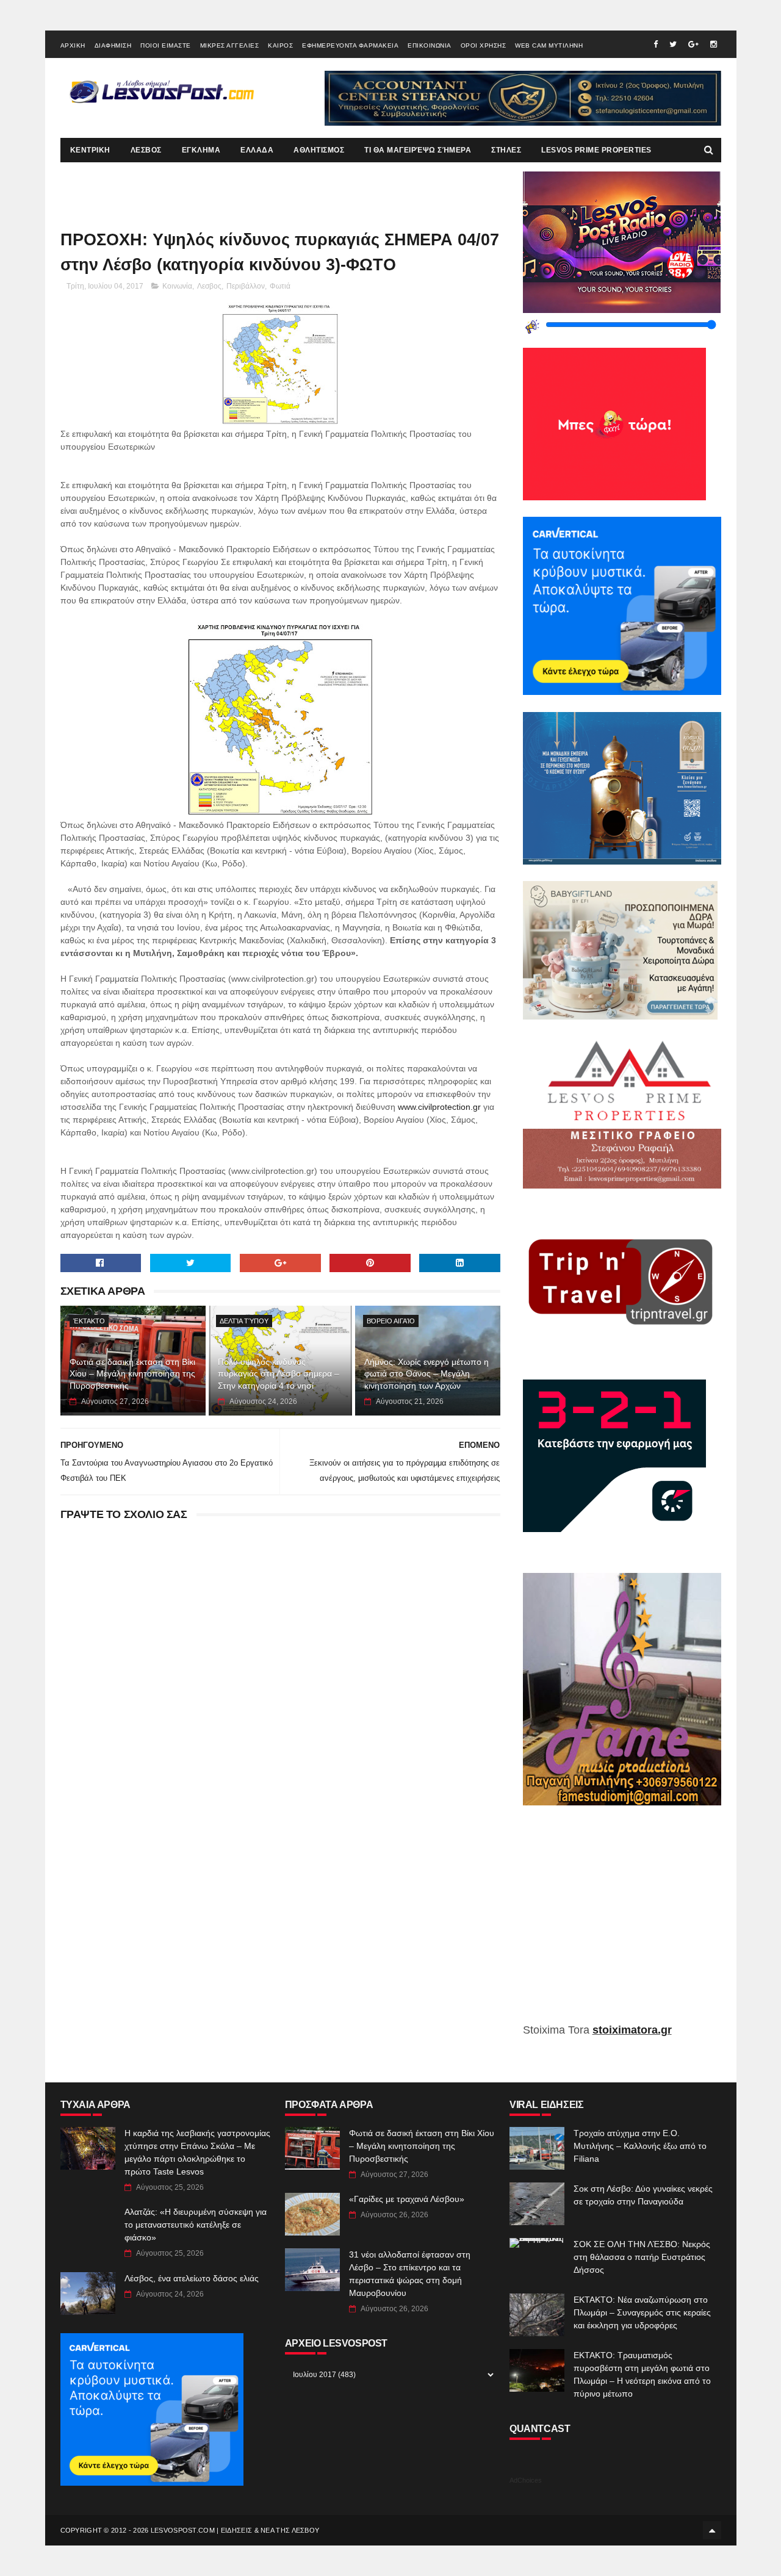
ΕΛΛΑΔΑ (257, 150)
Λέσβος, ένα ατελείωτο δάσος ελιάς (192, 2278)
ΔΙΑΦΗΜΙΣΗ (113, 45)
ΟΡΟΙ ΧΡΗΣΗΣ (484, 45)
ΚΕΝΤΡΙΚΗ (90, 150)
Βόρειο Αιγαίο (391, 1321)
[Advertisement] (622, 1923)
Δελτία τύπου (244, 1321)
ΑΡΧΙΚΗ (73, 45)
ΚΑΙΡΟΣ (280, 45)
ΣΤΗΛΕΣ (506, 150)
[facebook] (656, 44)
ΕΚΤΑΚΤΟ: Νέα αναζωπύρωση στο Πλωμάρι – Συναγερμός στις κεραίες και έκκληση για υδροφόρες (642, 2312)
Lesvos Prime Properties (596, 150)
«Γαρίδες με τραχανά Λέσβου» (407, 2199)
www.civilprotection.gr (439, 1107)
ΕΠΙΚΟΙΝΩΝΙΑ (430, 45)
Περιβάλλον (246, 286)
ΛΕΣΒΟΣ (146, 150)
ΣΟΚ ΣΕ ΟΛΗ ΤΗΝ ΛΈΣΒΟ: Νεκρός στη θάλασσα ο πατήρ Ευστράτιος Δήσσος (642, 2257)
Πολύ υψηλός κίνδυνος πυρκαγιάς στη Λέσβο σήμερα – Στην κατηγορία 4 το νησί (279, 1374)
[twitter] (673, 44)
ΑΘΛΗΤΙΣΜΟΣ (319, 150)
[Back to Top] (712, 2530)
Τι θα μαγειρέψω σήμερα (418, 150)
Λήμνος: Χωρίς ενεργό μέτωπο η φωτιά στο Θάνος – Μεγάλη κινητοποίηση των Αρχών (426, 1374)
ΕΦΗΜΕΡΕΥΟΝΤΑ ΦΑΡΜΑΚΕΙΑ (350, 45)
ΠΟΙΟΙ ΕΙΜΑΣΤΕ (166, 45)
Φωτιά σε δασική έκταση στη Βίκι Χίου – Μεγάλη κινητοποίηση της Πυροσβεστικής (132, 1374)
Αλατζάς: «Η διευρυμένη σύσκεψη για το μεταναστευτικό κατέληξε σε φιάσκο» (196, 2225)
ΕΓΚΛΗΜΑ (201, 150)
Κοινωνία (177, 286)
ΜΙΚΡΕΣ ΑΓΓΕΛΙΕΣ (230, 45)
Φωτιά (280, 286)
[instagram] (714, 44)
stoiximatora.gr (632, 2030)
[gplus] (693, 44)
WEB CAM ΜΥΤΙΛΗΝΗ (549, 45)
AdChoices (526, 2480)
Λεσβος (209, 286)
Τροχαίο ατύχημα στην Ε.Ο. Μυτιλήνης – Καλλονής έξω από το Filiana (640, 2146)
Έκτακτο (89, 1321)
